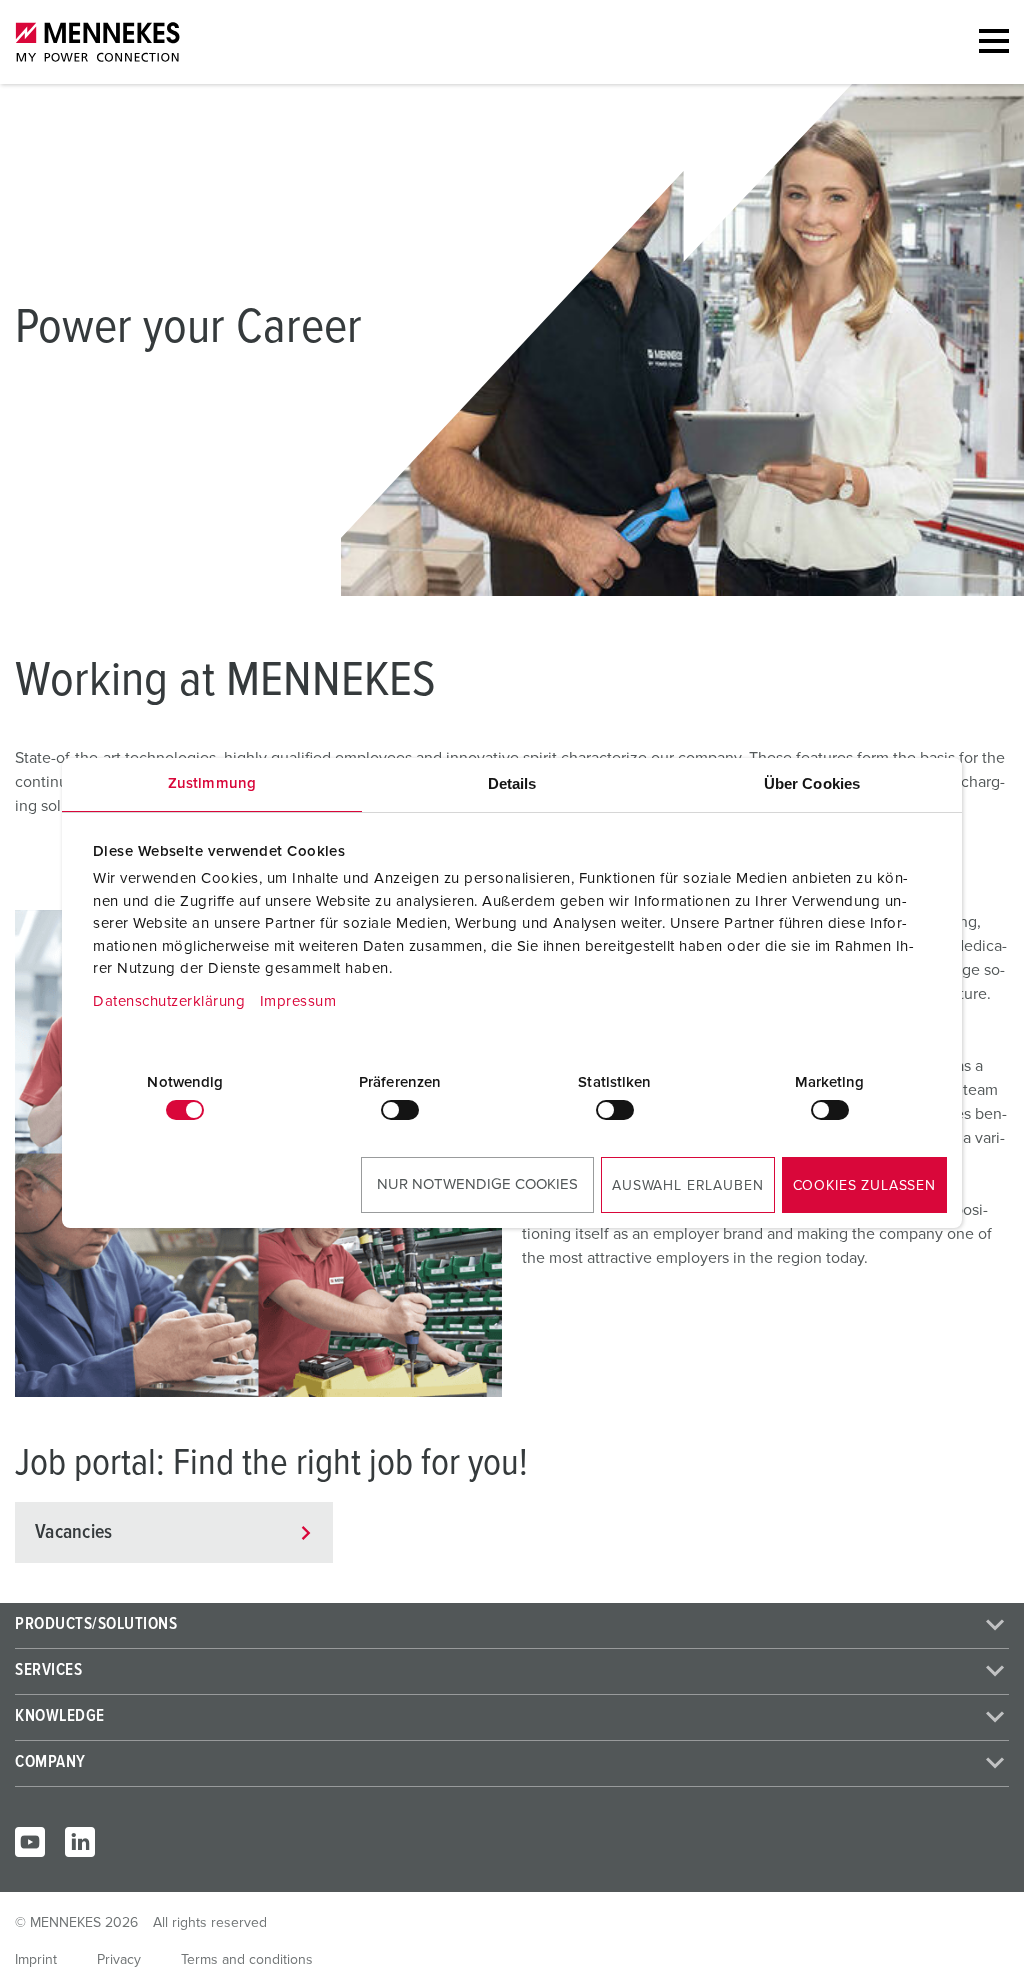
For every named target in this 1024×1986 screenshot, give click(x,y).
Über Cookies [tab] (812, 783)
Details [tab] (512, 783)
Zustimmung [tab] (212, 783)
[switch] (400, 1110)
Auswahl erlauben (687, 1186)
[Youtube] (30, 1842)
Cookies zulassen (864, 1186)
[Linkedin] (80, 1842)
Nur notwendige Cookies (477, 1184)
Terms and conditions (247, 1960)
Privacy (119, 1960)
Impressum (298, 1001)
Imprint (36, 1960)
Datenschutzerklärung (169, 1001)
